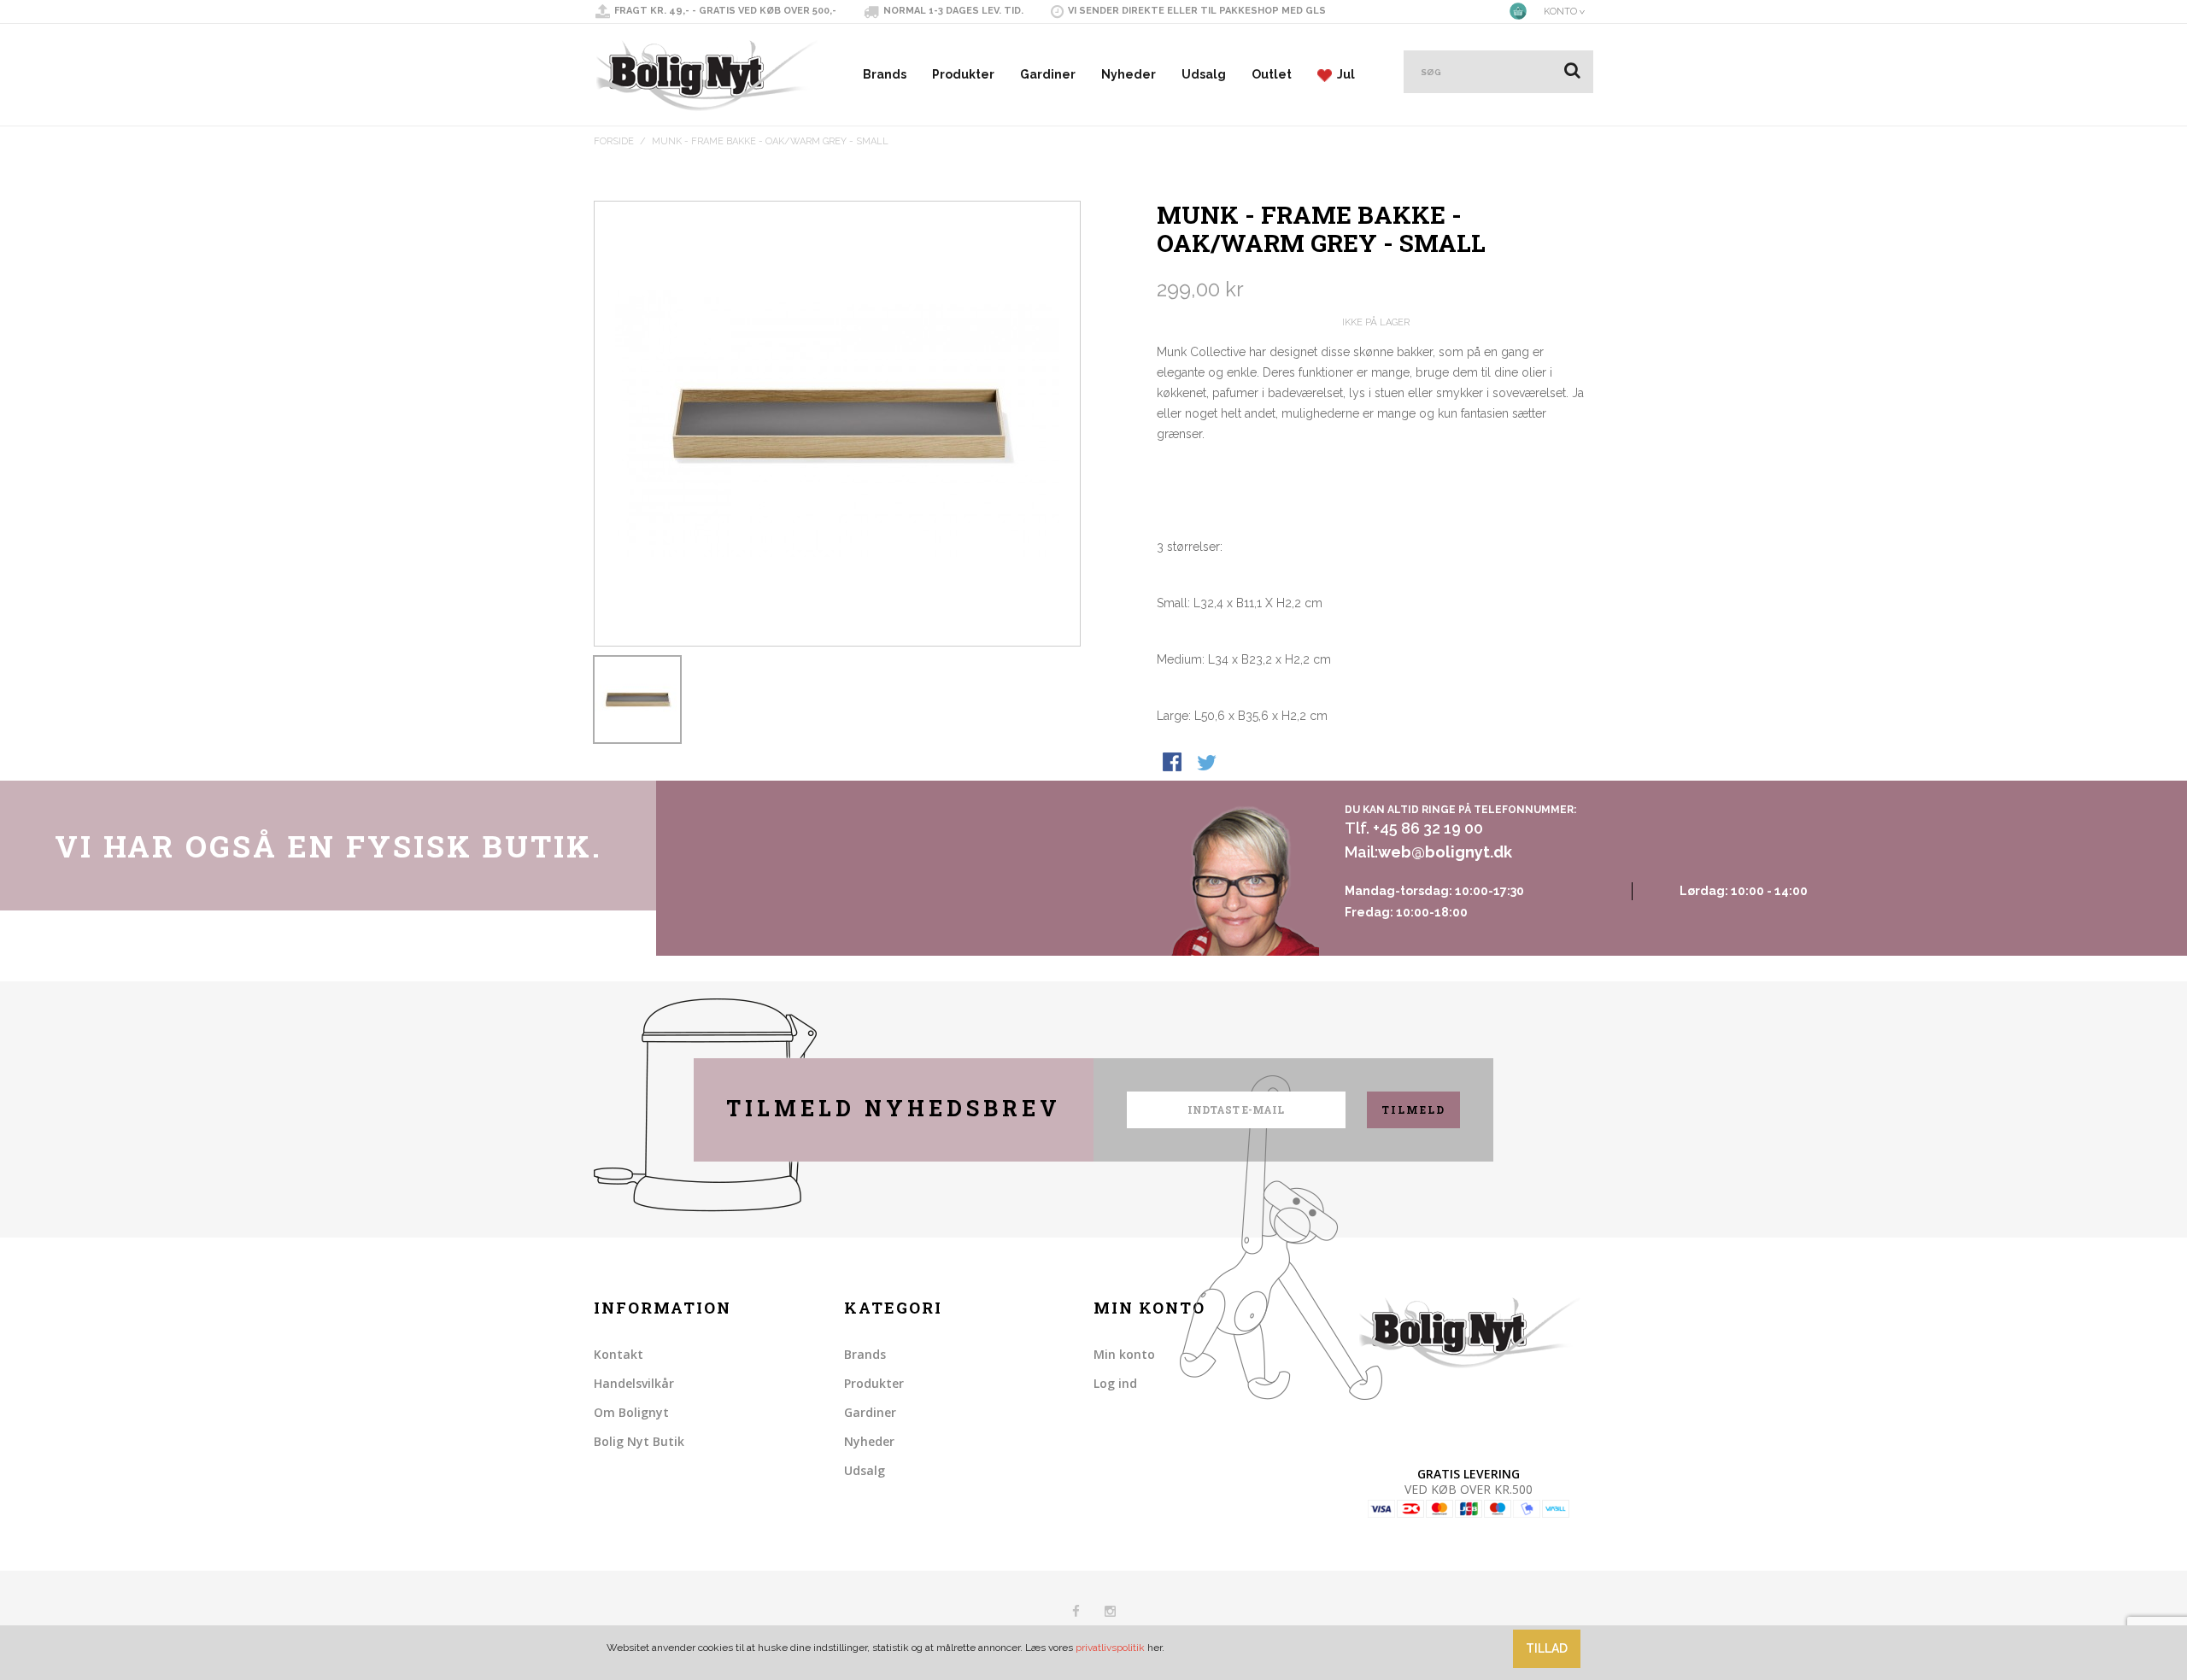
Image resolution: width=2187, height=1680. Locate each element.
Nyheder (1129, 74)
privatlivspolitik (1110, 1648)
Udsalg (1204, 74)
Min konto (1124, 1354)
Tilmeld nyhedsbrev (894, 1108)
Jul (1343, 74)
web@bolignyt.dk (1445, 852)
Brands (885, 74)
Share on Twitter (1208, 764)
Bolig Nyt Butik (639, 1441)
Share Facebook (1174, 764)
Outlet (1272, 74)
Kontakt (619, 1354)
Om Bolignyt (631, 1412)
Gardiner (1048, 74)
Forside (614, 141)
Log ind (1115, 1383)
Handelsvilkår (634, 1383)
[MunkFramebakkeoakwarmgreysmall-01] (637, 700)
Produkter (963, 74)
